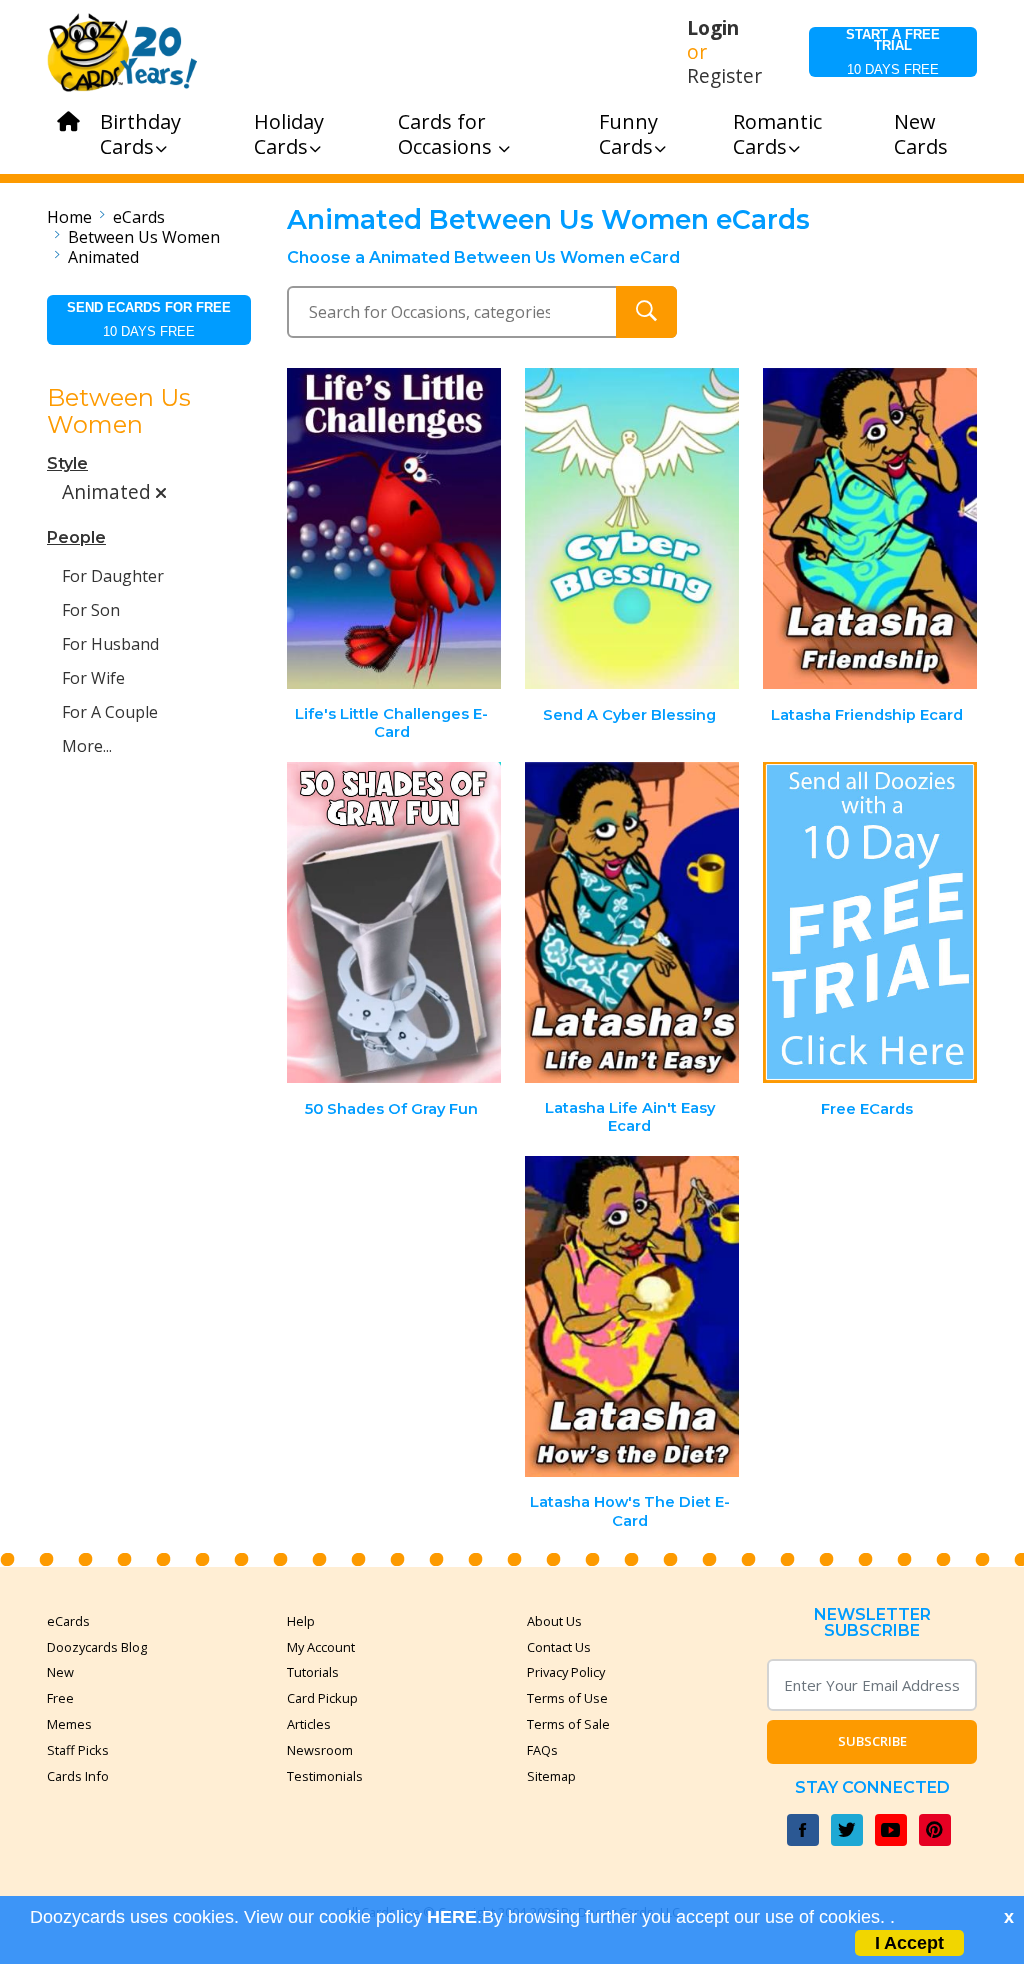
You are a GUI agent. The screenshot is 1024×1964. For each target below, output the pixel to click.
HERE (452, 1917)
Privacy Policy (566, 1672)
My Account (321, 1647)
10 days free (893, 52)
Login (713, 28)
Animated (103, 257)
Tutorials (313, 1672)
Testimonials (325, 1776)
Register (724, 76)
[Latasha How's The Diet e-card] (632, 1316)
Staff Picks (78, 1750)
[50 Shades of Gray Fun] (395, 922)
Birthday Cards (140, 134)
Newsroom (320, 1750)
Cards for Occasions (447, 134)
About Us (554, 1621)
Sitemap (551, 1776)
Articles (309, 1724)
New (60, 1672)
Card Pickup (322, 1698)
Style (67, 463)
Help (301, 1621)
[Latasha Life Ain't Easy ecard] (632, 922)
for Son (91, 610)
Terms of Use (567, 1698)
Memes (69, 1724)
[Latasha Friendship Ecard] (870, 528)
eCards (139, 217)
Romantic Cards (777, 134)
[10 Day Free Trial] (870, 922)
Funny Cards (628, 134)
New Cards (921, 134)
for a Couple (110, 712)
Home (69, 217)
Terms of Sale (568, 1724)
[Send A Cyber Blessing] (632, 528)
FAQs (542, 1750)
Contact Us (559, 1647)
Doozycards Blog (97, 1647)
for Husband (110, 644)
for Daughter (113, 576)
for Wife (93, 678)
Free (60, 1698)
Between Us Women (144, 237)
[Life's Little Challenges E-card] (395, 528)
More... (87, 746)
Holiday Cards (289, 134)
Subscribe (872, 1741)
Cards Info (78, 1776)
